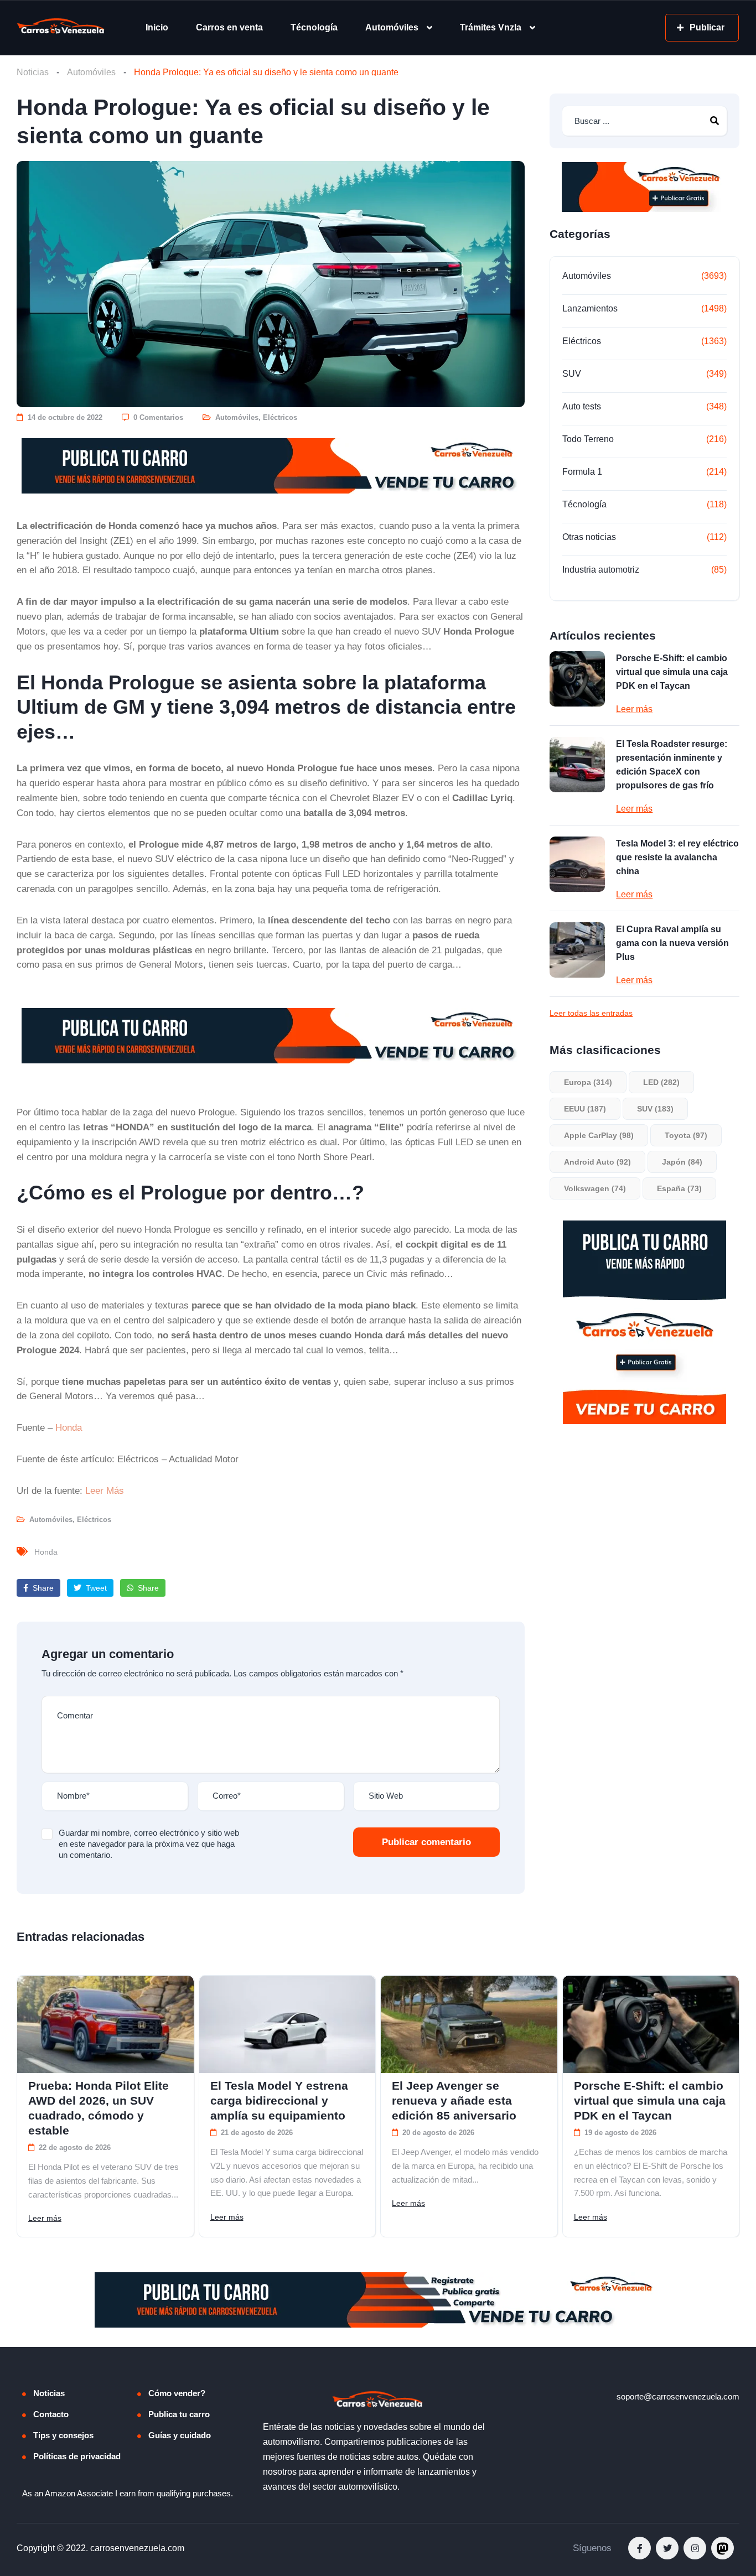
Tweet (95, 1588)
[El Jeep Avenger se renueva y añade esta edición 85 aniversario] (469, 2025)
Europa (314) (588, 1082)
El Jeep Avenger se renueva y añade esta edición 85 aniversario (454, 2100)
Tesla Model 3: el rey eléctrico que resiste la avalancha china (677, 857)
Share (42, 1588)
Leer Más (105, 1490)
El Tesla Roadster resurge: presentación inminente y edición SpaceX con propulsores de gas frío (672, 765)
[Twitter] (667, 2548)
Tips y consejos (63, 2435)
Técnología (314, 27)
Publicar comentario (426, 1842)
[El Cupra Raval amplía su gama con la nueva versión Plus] (577, 950)
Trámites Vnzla (491, 27)
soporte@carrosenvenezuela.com (678, 2396)
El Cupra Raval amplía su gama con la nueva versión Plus (672, 943)
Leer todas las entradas (591, 1013)
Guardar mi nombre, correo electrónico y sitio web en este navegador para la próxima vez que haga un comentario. (149, 1844)
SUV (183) (655, 1109)
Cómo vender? (177, 2393)
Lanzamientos (590, 308)
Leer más (634, 709)
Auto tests (582, 406)
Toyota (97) (686, 1135)
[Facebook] (640, 2548)
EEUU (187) (585, 1109)
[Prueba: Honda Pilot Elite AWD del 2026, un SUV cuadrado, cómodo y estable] (105, 2025)
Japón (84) (682, 1162)
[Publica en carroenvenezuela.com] (271, 466)
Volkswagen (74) (595, 1188)
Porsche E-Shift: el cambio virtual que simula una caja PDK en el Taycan (672, 672)
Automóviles (392, 27)
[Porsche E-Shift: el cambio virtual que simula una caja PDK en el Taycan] (577, 679)
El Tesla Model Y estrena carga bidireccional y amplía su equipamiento (279, 2100)
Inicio (157, 27)
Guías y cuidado (180, 2435)
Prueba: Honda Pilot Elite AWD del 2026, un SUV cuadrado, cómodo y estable (99, 2108)
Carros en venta (229, 27)
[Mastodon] (723, 2548)
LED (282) (661, 1082)
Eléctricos (280, 417)
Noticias (33, 72)
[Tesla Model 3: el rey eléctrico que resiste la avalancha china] (577, 864)
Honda (69, 1427)
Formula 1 (582, 472)
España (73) (679, 1188)
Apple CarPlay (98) (599, 1135)
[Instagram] (695, 2548)
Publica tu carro (179, 2414)
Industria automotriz (601, 570)
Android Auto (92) (597, 1162)
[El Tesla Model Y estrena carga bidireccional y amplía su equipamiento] (288, 2025)
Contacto (51, 2414)
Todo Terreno (588, 439)
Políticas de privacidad (77, 2456)
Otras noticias (589, 537)
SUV (572, 374)
